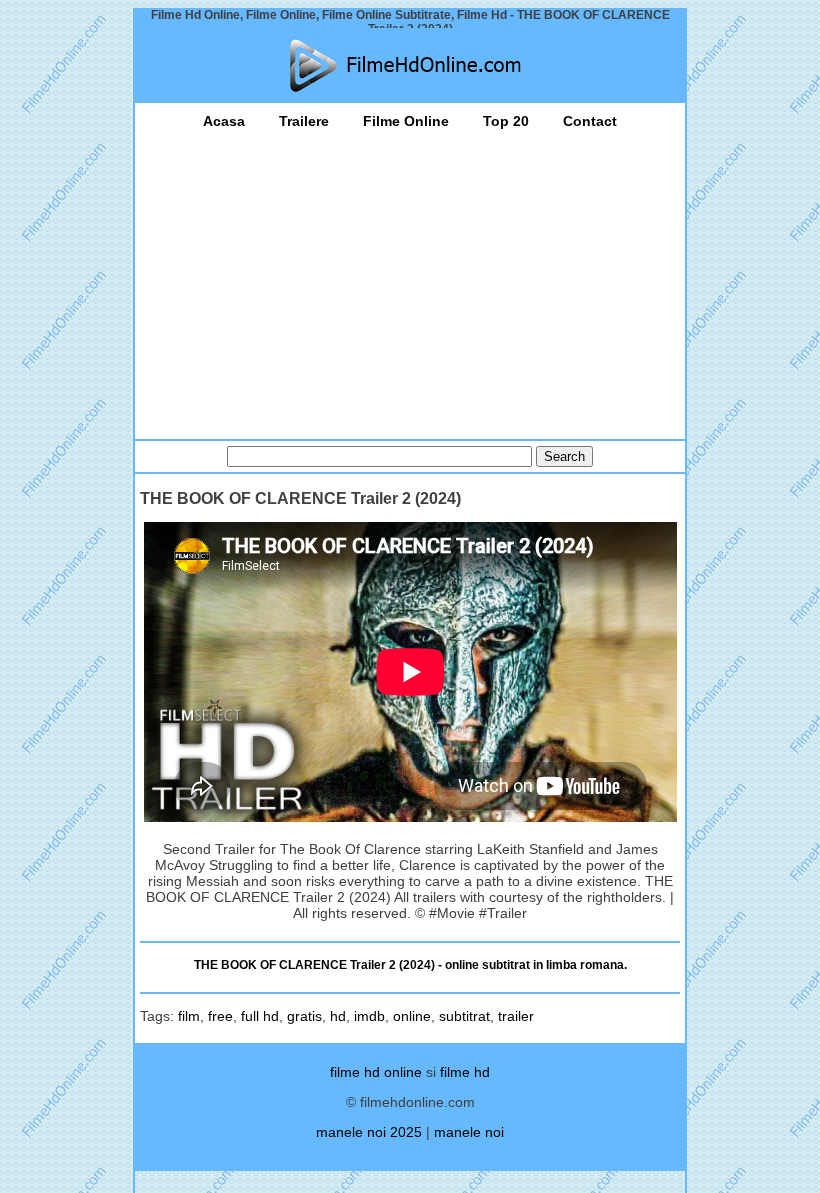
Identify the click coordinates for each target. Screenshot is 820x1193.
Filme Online (406, 121)
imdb (369, 1016)
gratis (304, 1016)
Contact (590, 121)
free (220, 1016)
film (189, 1016)
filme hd (465, 1072)
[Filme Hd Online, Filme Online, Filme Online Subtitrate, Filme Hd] (410, 65)
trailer (516, 1016)
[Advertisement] (410, 279)
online (412, 1016)
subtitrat (464, 1016)
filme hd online (376, 1072)
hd (338, 1016)
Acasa (224, 121)
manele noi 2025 (369, 1132)
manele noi (469, 1132)
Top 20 (506, 121)
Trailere (304, 121)
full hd (260, 1016)
